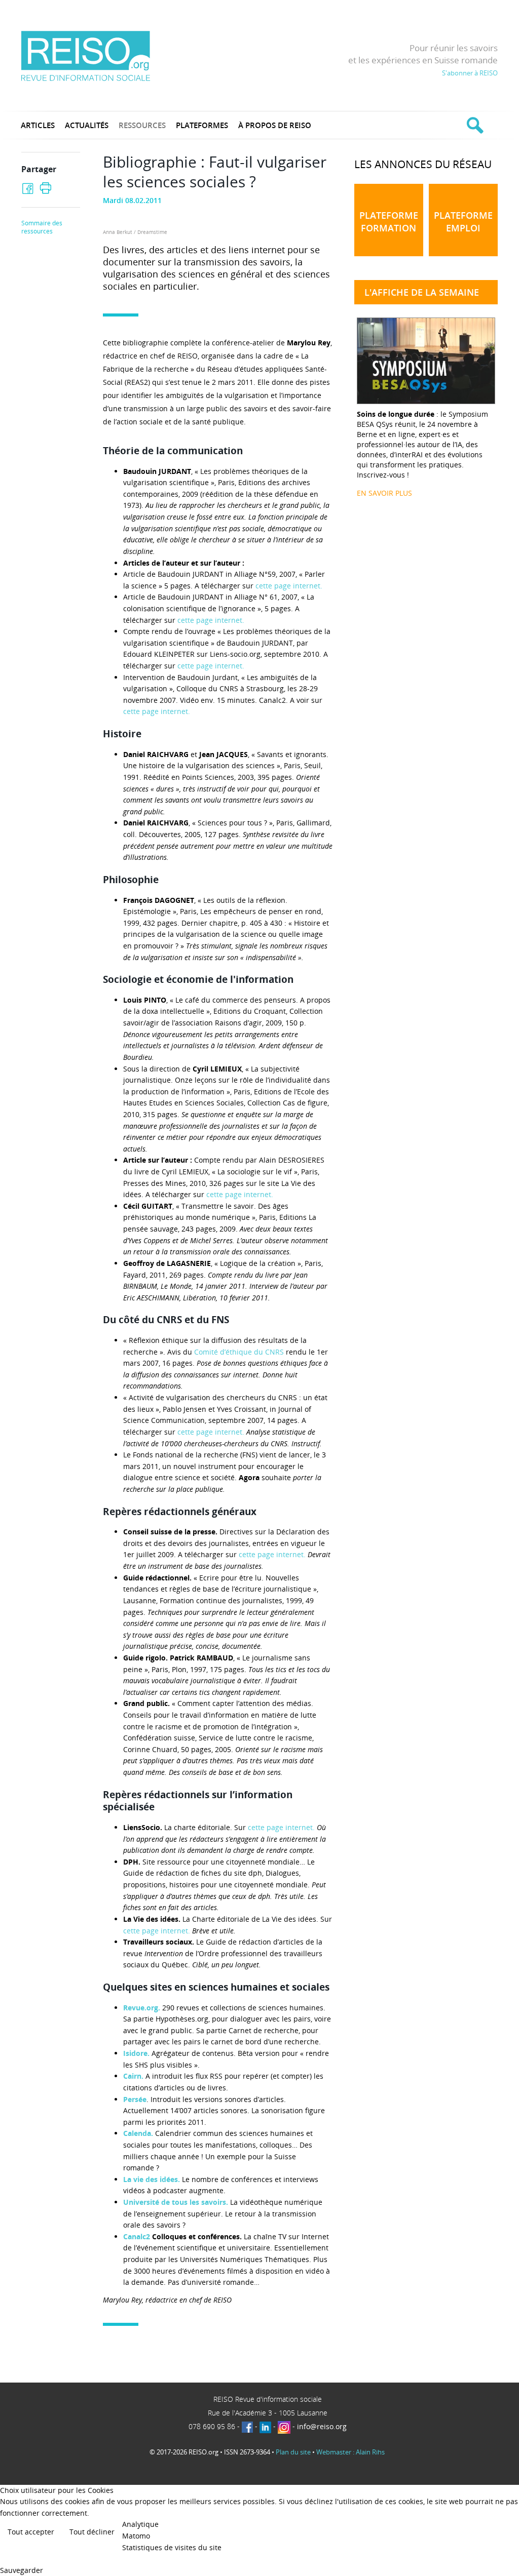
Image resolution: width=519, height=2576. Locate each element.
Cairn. (134, 2076)
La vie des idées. (153, 2179)
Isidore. (137, 2053)
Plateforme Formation (389, 222)
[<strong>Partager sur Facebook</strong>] (28, 189)
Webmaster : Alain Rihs (350, 2452)
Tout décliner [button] (92, 2532)
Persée (135, 2099)
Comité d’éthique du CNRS (239, 1352)
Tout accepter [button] (31, 2532)
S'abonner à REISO (470, 73)
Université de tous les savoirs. (176, 2202)
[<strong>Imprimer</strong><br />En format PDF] (45, 188)
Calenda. (139, 2133)
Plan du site (293, 2452)
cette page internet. (289, 586)
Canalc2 (137, 2236)
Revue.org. (143, 2008)
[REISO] (85, 55)
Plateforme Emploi (463, 222)
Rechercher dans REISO (474, 125)
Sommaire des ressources (42, 227)
